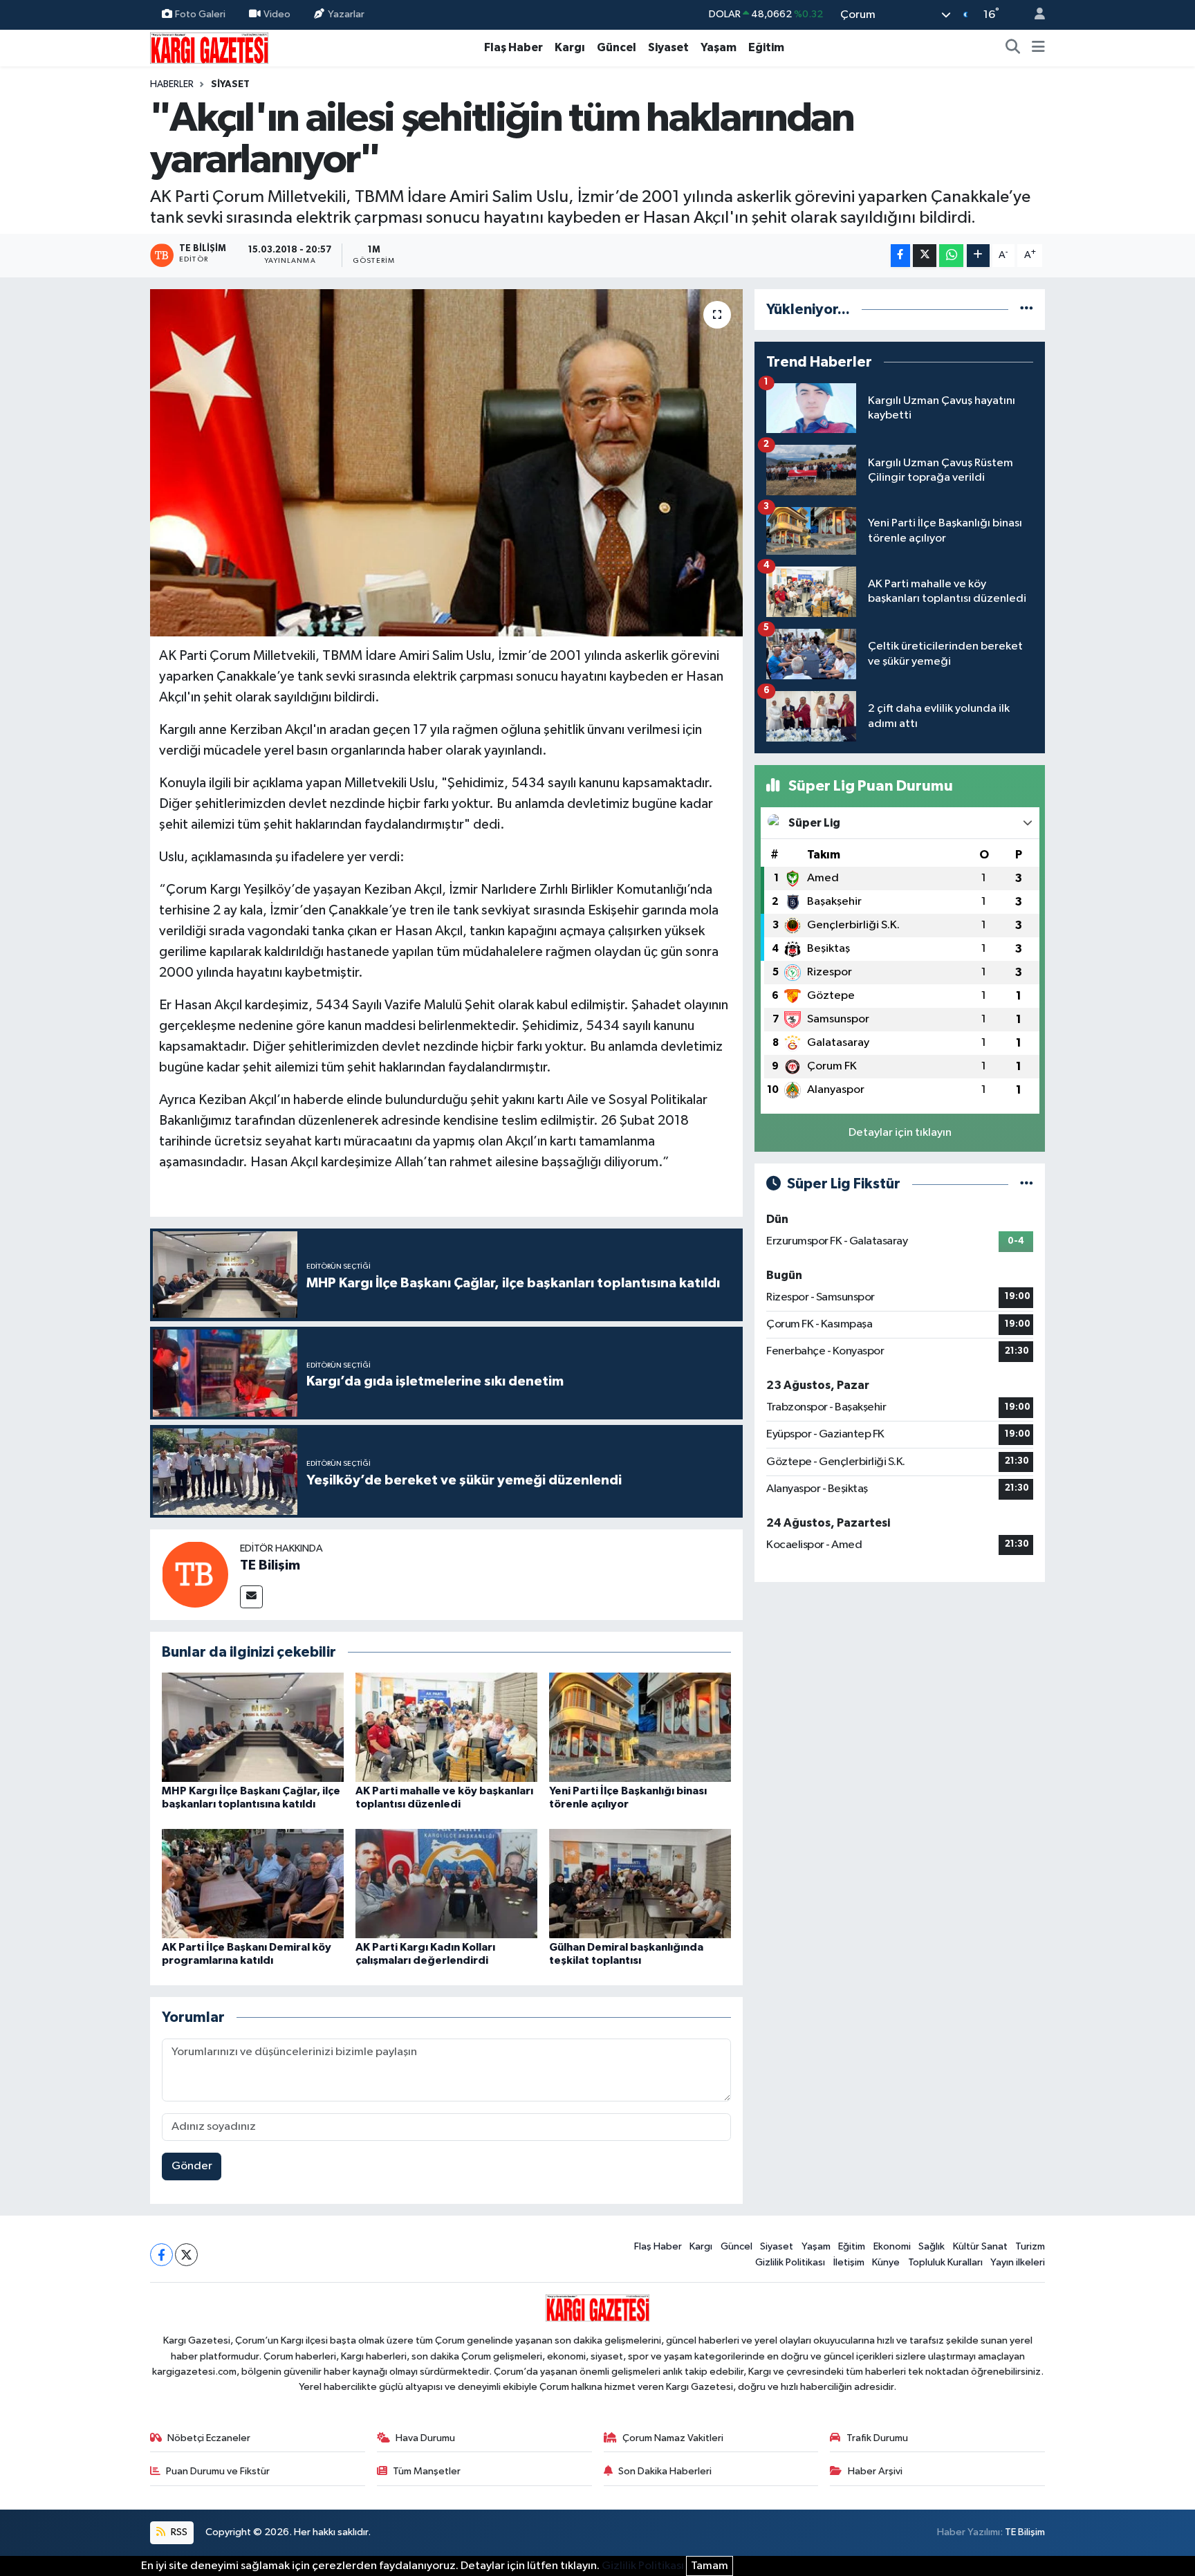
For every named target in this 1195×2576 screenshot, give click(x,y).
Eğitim (766, 47)
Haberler (172, 84)
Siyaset (668, 47)
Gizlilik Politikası (790, 2262)
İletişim (849, 2262)
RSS (178, 2532)
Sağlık (932, 2246)
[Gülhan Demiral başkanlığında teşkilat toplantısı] (640, 1883)
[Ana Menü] (1038, 48)
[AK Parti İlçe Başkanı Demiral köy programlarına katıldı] (253, 1883)
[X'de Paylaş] (925, 256)
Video (277, 14)
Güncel (617, 47)
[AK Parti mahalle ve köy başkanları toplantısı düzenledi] (446, 1727)
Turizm (1030, 2246)
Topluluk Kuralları (945, 2262)
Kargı (570, 47)
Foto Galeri (200, 14)
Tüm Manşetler (427, 2471)
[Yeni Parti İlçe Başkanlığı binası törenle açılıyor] (640, 1727)
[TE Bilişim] (195, 1574)
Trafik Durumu (877, 2438)
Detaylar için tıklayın (900, 1133)
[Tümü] (1027, 310)
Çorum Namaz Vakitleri (673, 2438)
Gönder (192, 2166)
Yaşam (719, 47)
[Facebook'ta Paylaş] (900, 256)
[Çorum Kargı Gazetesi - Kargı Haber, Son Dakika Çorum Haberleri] (209, 47)
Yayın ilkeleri (1018, 2262)
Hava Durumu (425, 2438)
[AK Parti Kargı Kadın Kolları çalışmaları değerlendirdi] (446, 1883)
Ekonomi (892, 2246)
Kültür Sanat (980, 2246)
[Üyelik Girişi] (1034, 15)
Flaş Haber (513, 47)
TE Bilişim (270, 1565)
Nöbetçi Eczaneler (209, 2438)
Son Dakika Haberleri (665, 2471)
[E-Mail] (251, 1597)
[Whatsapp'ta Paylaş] (951, 256)
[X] (186, 2255)
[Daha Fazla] (978, 256)
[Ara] (1013, 48)
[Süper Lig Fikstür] (1027, 1184)
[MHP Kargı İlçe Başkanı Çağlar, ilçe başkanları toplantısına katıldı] (253, 1727)
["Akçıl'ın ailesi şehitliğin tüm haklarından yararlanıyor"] (446, 463)
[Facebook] (161, 2255)
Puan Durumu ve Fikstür (218, 2471)
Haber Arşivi (875, 2471)
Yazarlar (346, 14)
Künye (886, 2262)
